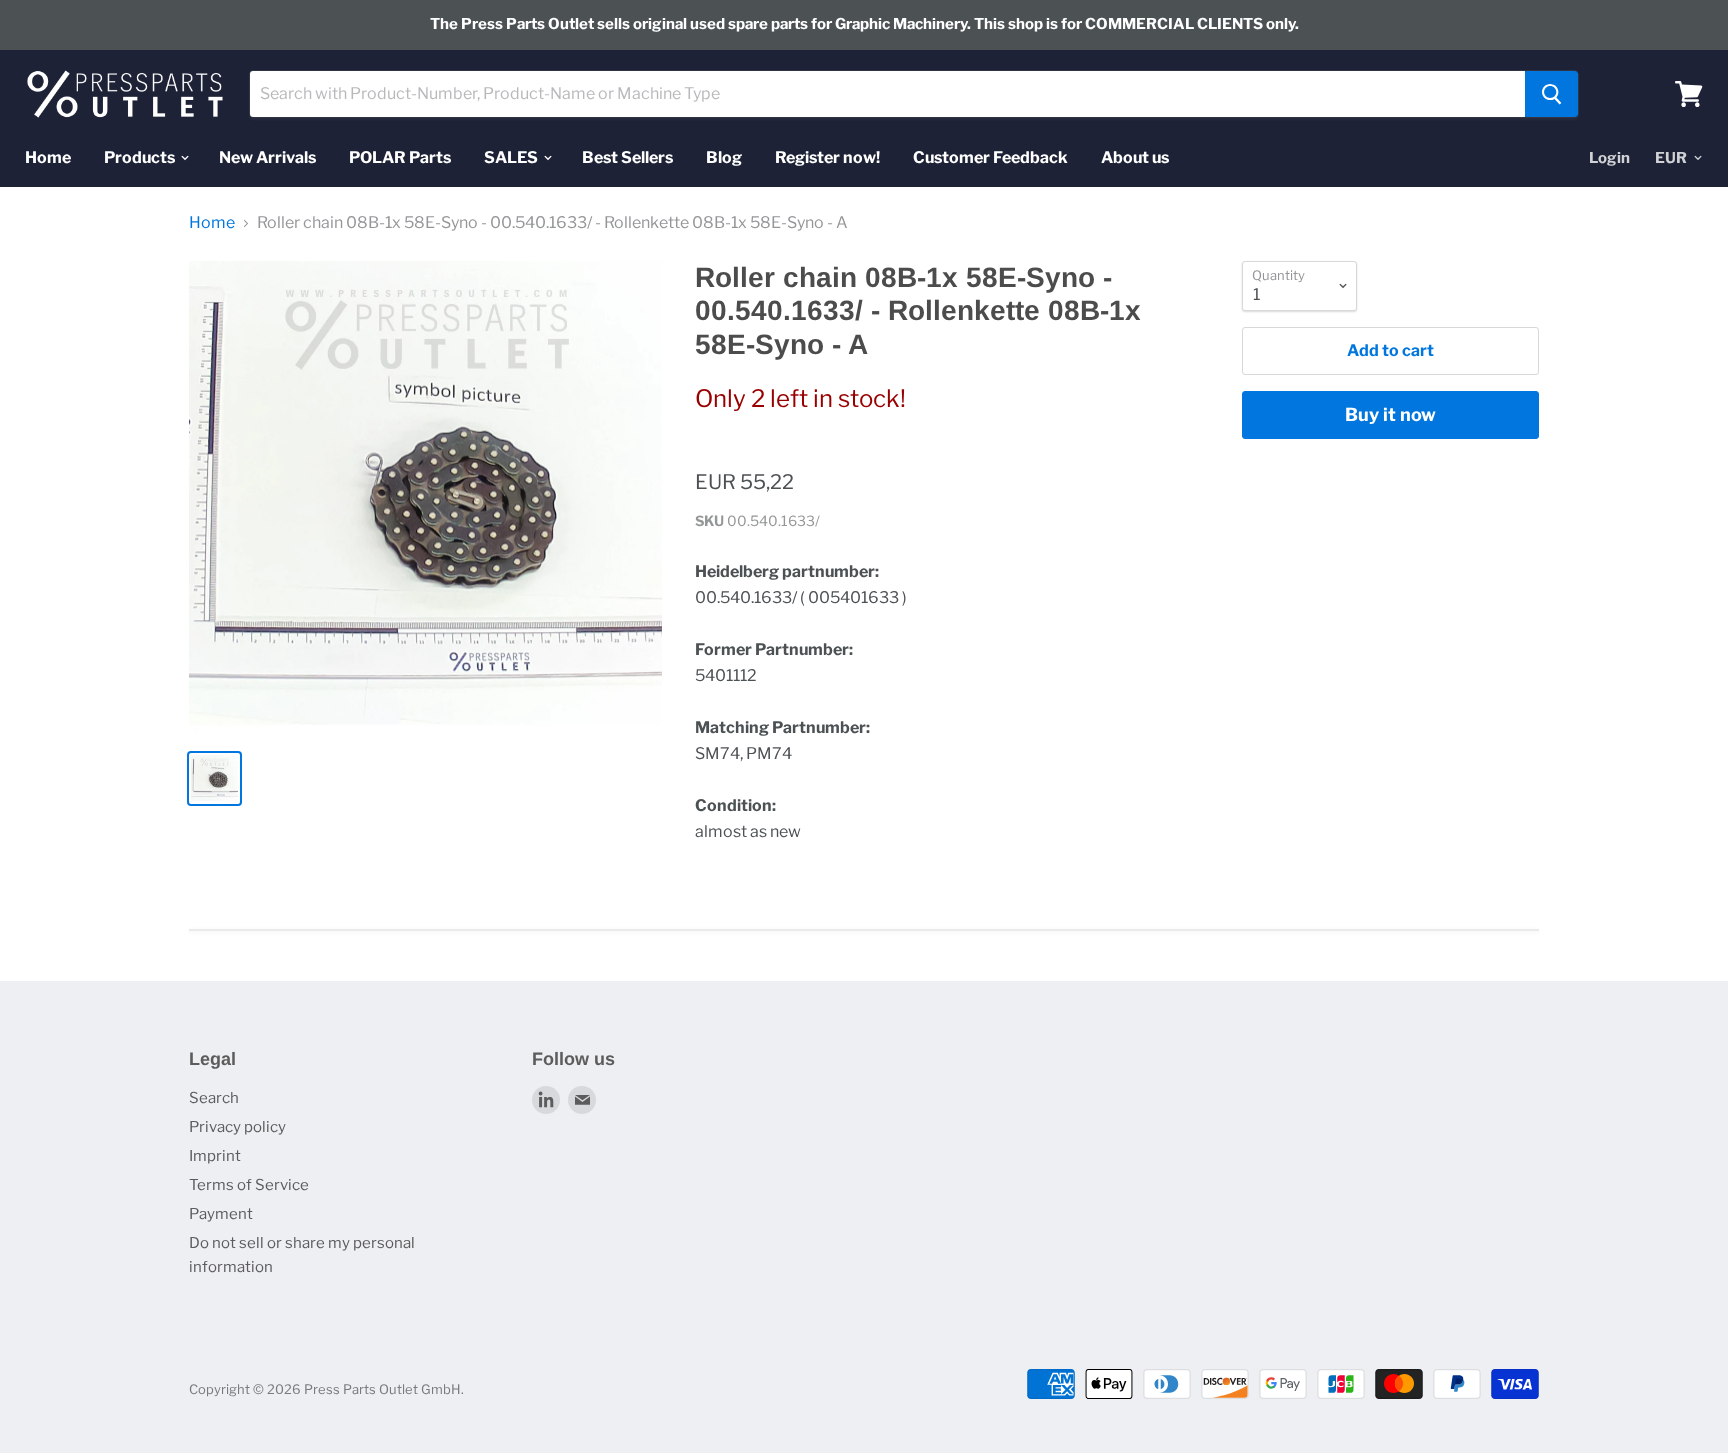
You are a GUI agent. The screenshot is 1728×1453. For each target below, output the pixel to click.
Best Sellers (627, 156)
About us (1135, 156)
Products (141, 156)
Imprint (215, 1156)
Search (214, 1098)
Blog (724, 156)
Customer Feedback (990, 156)
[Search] (1551, 94)
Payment (221, 1214)
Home (48, 156)
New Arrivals (267, 156)
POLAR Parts (400, 156)
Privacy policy (237, 1127)
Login (1609, 157)
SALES (512, 156)
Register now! (827, 156)
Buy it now (1390, 414)
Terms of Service (249, 1185)
